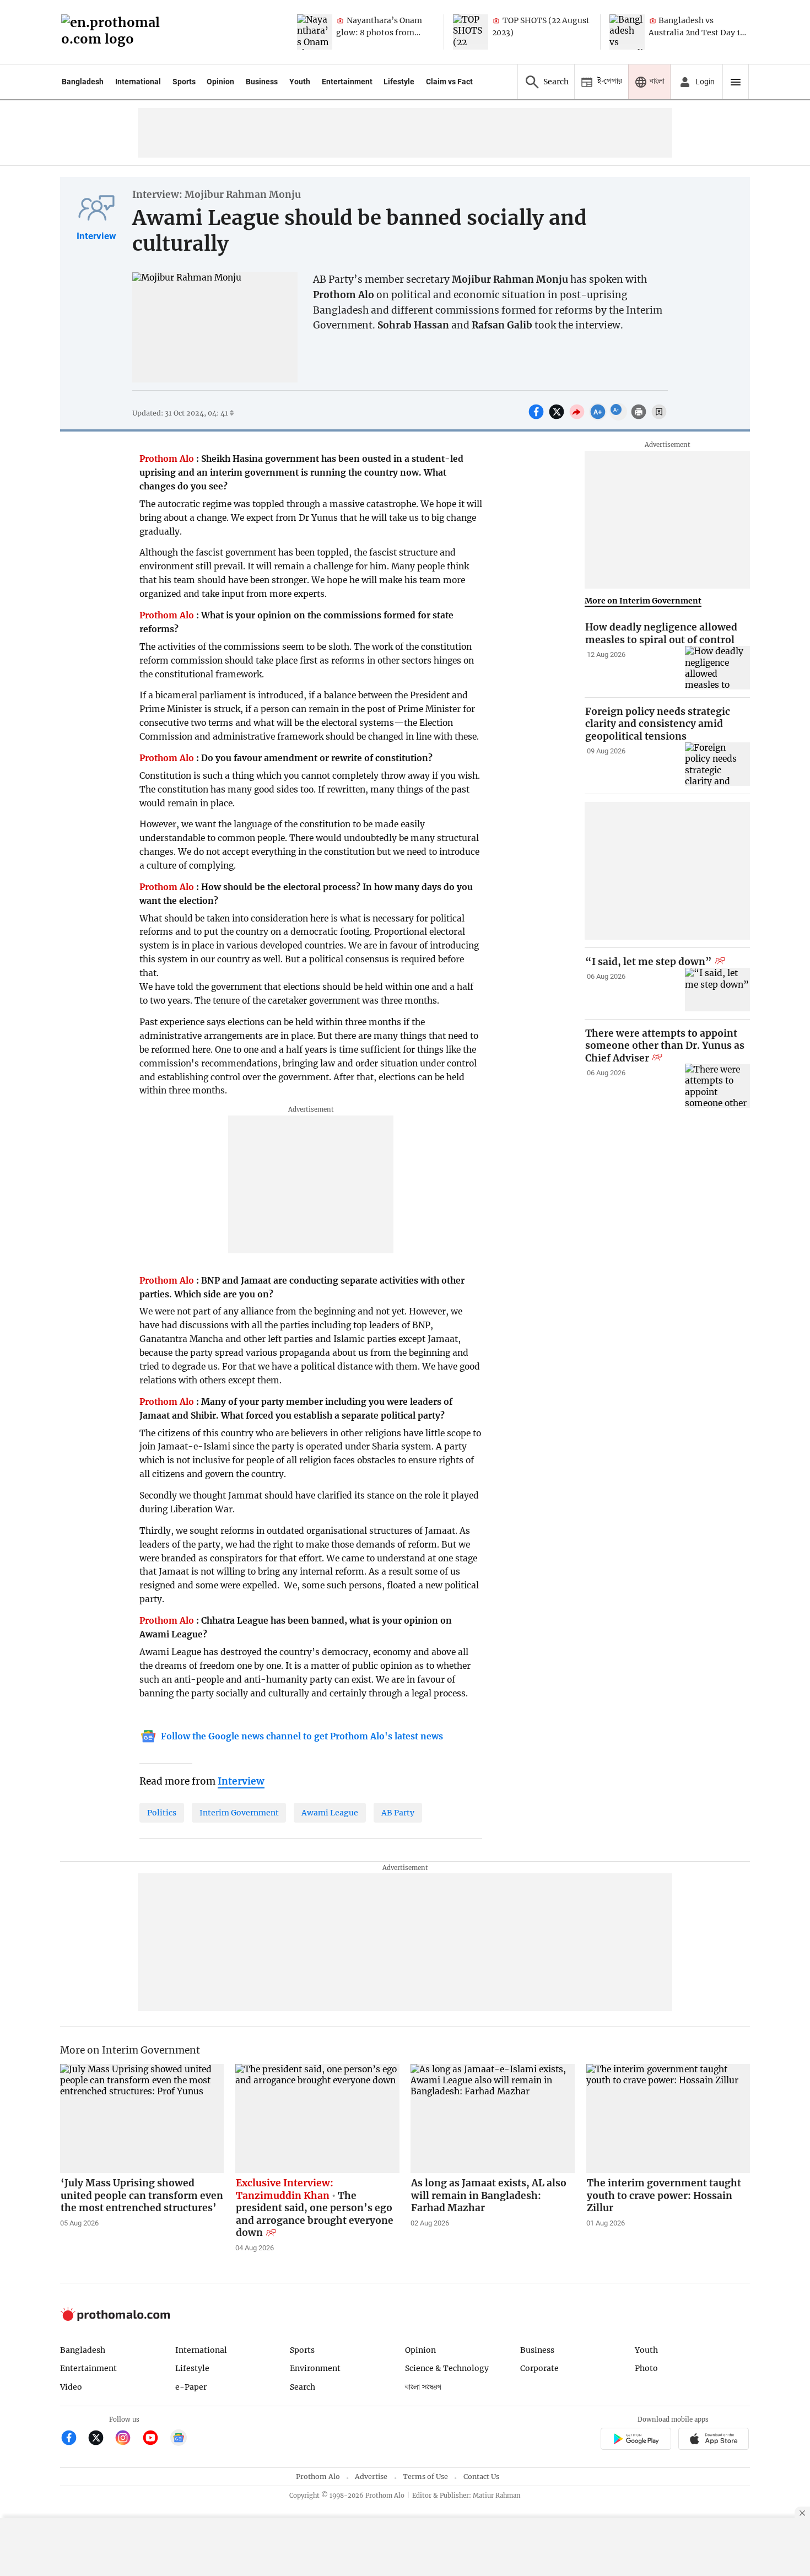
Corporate (539, 2368)
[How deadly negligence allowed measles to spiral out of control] (717, 668)
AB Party (398, 1813)
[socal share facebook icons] (538, 418)
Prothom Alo (318, 2477)
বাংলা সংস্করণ (423, 2387)
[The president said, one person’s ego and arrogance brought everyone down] (317, 2119)
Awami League (330, 1813)
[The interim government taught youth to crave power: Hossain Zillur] (668, 2119)
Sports (184, 82)
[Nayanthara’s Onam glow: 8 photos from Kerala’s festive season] (315, 32)
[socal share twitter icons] (558, 418)
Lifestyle (399, 82)
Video (71, 2387)
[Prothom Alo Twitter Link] (101, 2439)
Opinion (220, 82)
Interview (96, 236)
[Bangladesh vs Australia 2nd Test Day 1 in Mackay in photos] (627, 32)
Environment (315, 2368)
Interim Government (239, 1813)
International (138, 82)
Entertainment (347, 82)
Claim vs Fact (449, 82)
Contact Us (481, 2477)
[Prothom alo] (114, 32)
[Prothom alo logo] (115, 2318)
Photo (646, 2368)
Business (262, 82)
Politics (162, 1813)
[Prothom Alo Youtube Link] (155, 2439)
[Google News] (179, 2439)
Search (303, 2387)
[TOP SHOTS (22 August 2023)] (471, 32)
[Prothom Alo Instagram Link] (128, 2439)
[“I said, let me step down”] (717, 990)
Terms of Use (425, 2477)
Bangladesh (83, 82)
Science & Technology (447, 2368)
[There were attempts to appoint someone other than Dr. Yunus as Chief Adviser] (717, 1085)
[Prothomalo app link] (636, 2440)
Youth (300, 82)
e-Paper (191, 2387)
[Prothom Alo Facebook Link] (74, 2439)
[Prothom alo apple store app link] (714, 2440)
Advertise (371, 2477)
